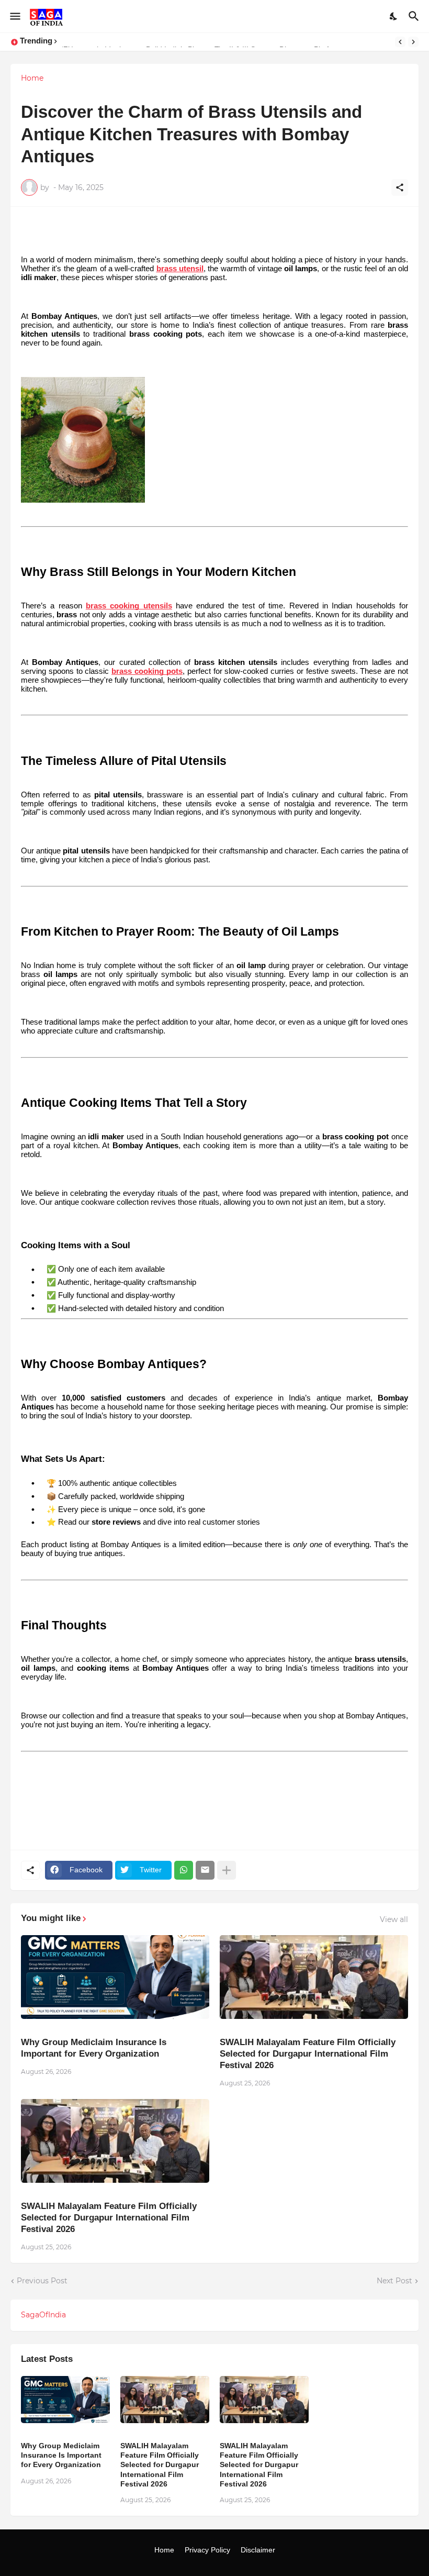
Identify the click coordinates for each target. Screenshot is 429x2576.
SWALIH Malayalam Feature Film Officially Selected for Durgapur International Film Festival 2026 (308, 2054)
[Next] (413, 42)
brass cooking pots (147, 671)
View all (394, 1919)
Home (32, 78)
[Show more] (227, 1870)
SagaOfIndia (43, 2315)
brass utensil (180, 269)
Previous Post (42, 2281)
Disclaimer (258, 2550)
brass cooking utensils (129, 606)
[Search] (415, 16)
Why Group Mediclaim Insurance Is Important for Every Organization (94, 2048)
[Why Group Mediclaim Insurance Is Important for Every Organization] (115, 1977)
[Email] (205, 1870)
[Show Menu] (14, 16)
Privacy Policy (207, 2550)
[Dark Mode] (394, 16)
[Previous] (400, 42)
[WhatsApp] (184, 1870)
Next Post (394, 2281)
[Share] (400, 187)
